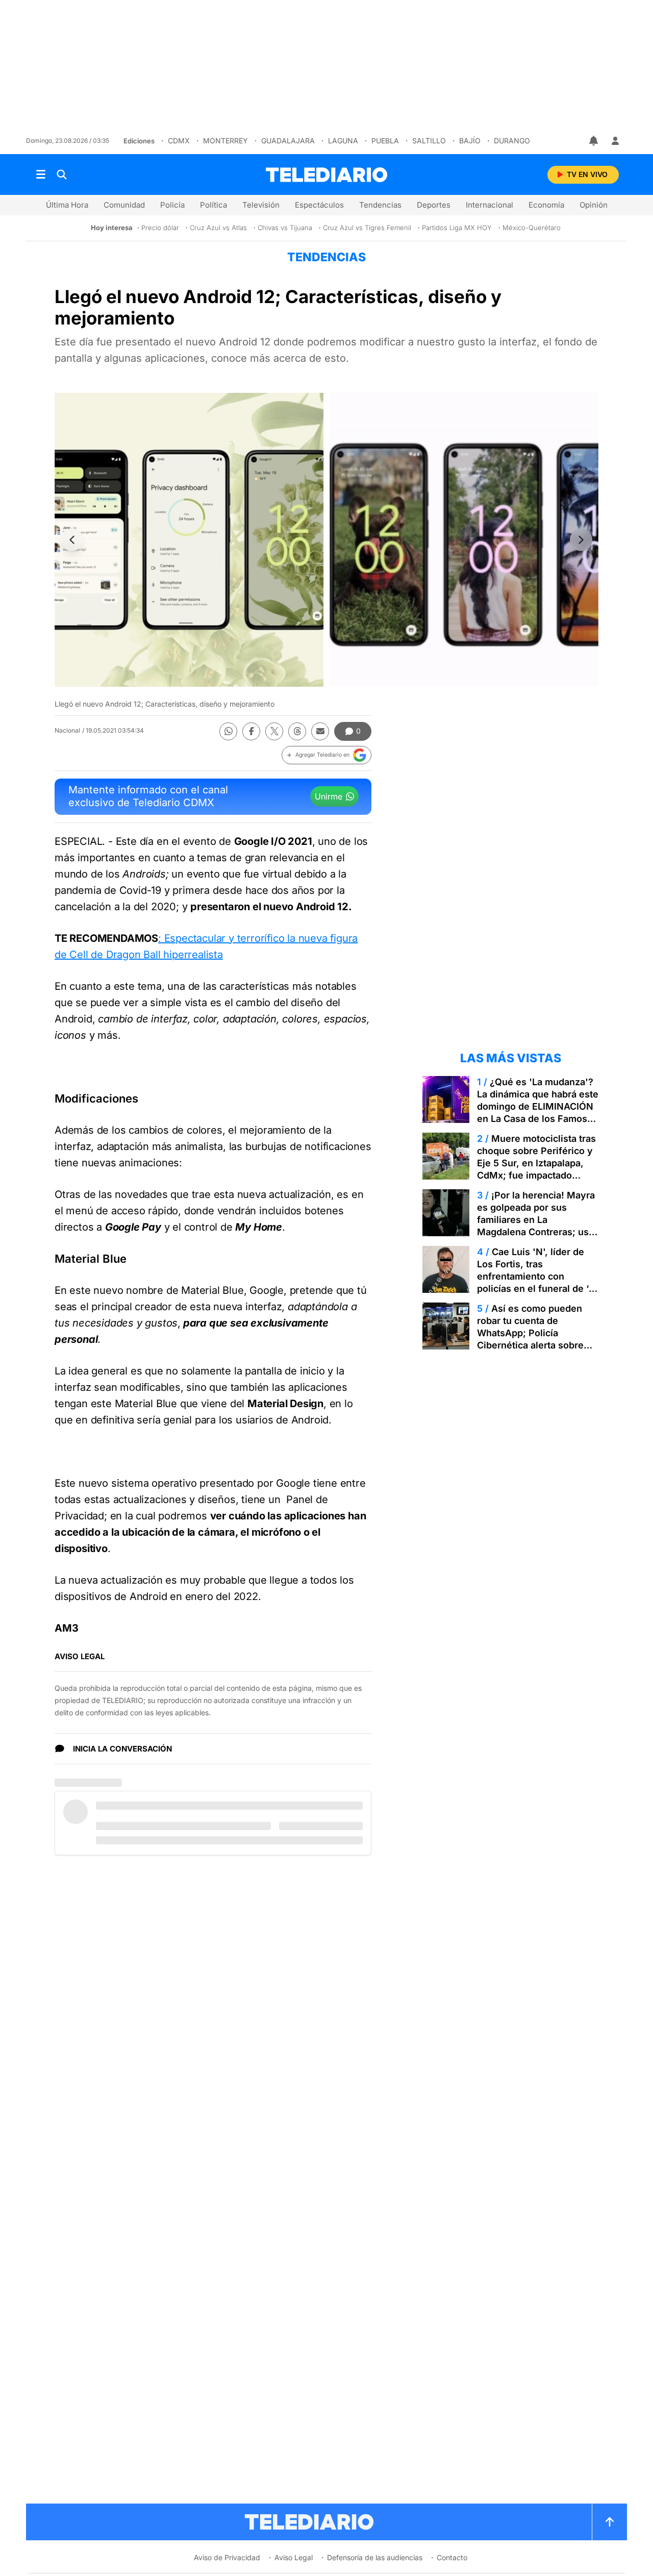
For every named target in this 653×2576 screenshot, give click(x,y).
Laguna (343, 141)
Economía (546, 205)
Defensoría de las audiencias (375, 2557)
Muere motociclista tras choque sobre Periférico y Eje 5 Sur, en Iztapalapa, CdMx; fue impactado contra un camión (536, 1163)
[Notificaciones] (594, 141)
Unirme (329, 796)
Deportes (434, 205)
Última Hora (67, 205)
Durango (512, 141)
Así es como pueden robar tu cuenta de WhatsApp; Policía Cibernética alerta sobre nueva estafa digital (530, 1333)
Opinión (594, 205)
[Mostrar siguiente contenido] (581, 540)
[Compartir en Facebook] (251, 731)
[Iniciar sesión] (615, 141)
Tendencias (380, 205)
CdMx (179, 141)
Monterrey (225, 141)
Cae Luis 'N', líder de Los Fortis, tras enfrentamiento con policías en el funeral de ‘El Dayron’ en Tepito (537, 1276)
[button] (326, 755)
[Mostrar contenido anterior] (72, 540)
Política (214, 205)
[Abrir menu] (41, 174)
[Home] (326, 175)
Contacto (452, 2557)
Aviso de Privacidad (227, 2557)
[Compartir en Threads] (297, 731)
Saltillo (429, 141)
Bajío (470, 141)
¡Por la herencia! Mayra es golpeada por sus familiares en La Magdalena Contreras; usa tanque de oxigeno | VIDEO (537, 1220)
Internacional (489, 205)
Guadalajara (288, 141)
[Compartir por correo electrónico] (320, 731)
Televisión (261, 205)
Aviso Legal (294, 2557)
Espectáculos (319, 205)
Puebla (385, 141)
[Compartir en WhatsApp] (228, 731)
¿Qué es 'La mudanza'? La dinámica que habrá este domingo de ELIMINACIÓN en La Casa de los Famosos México (538, 1106)
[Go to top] (610, 2522)
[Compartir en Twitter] (274, 731)
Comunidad (124, 205)
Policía (172, 205)
